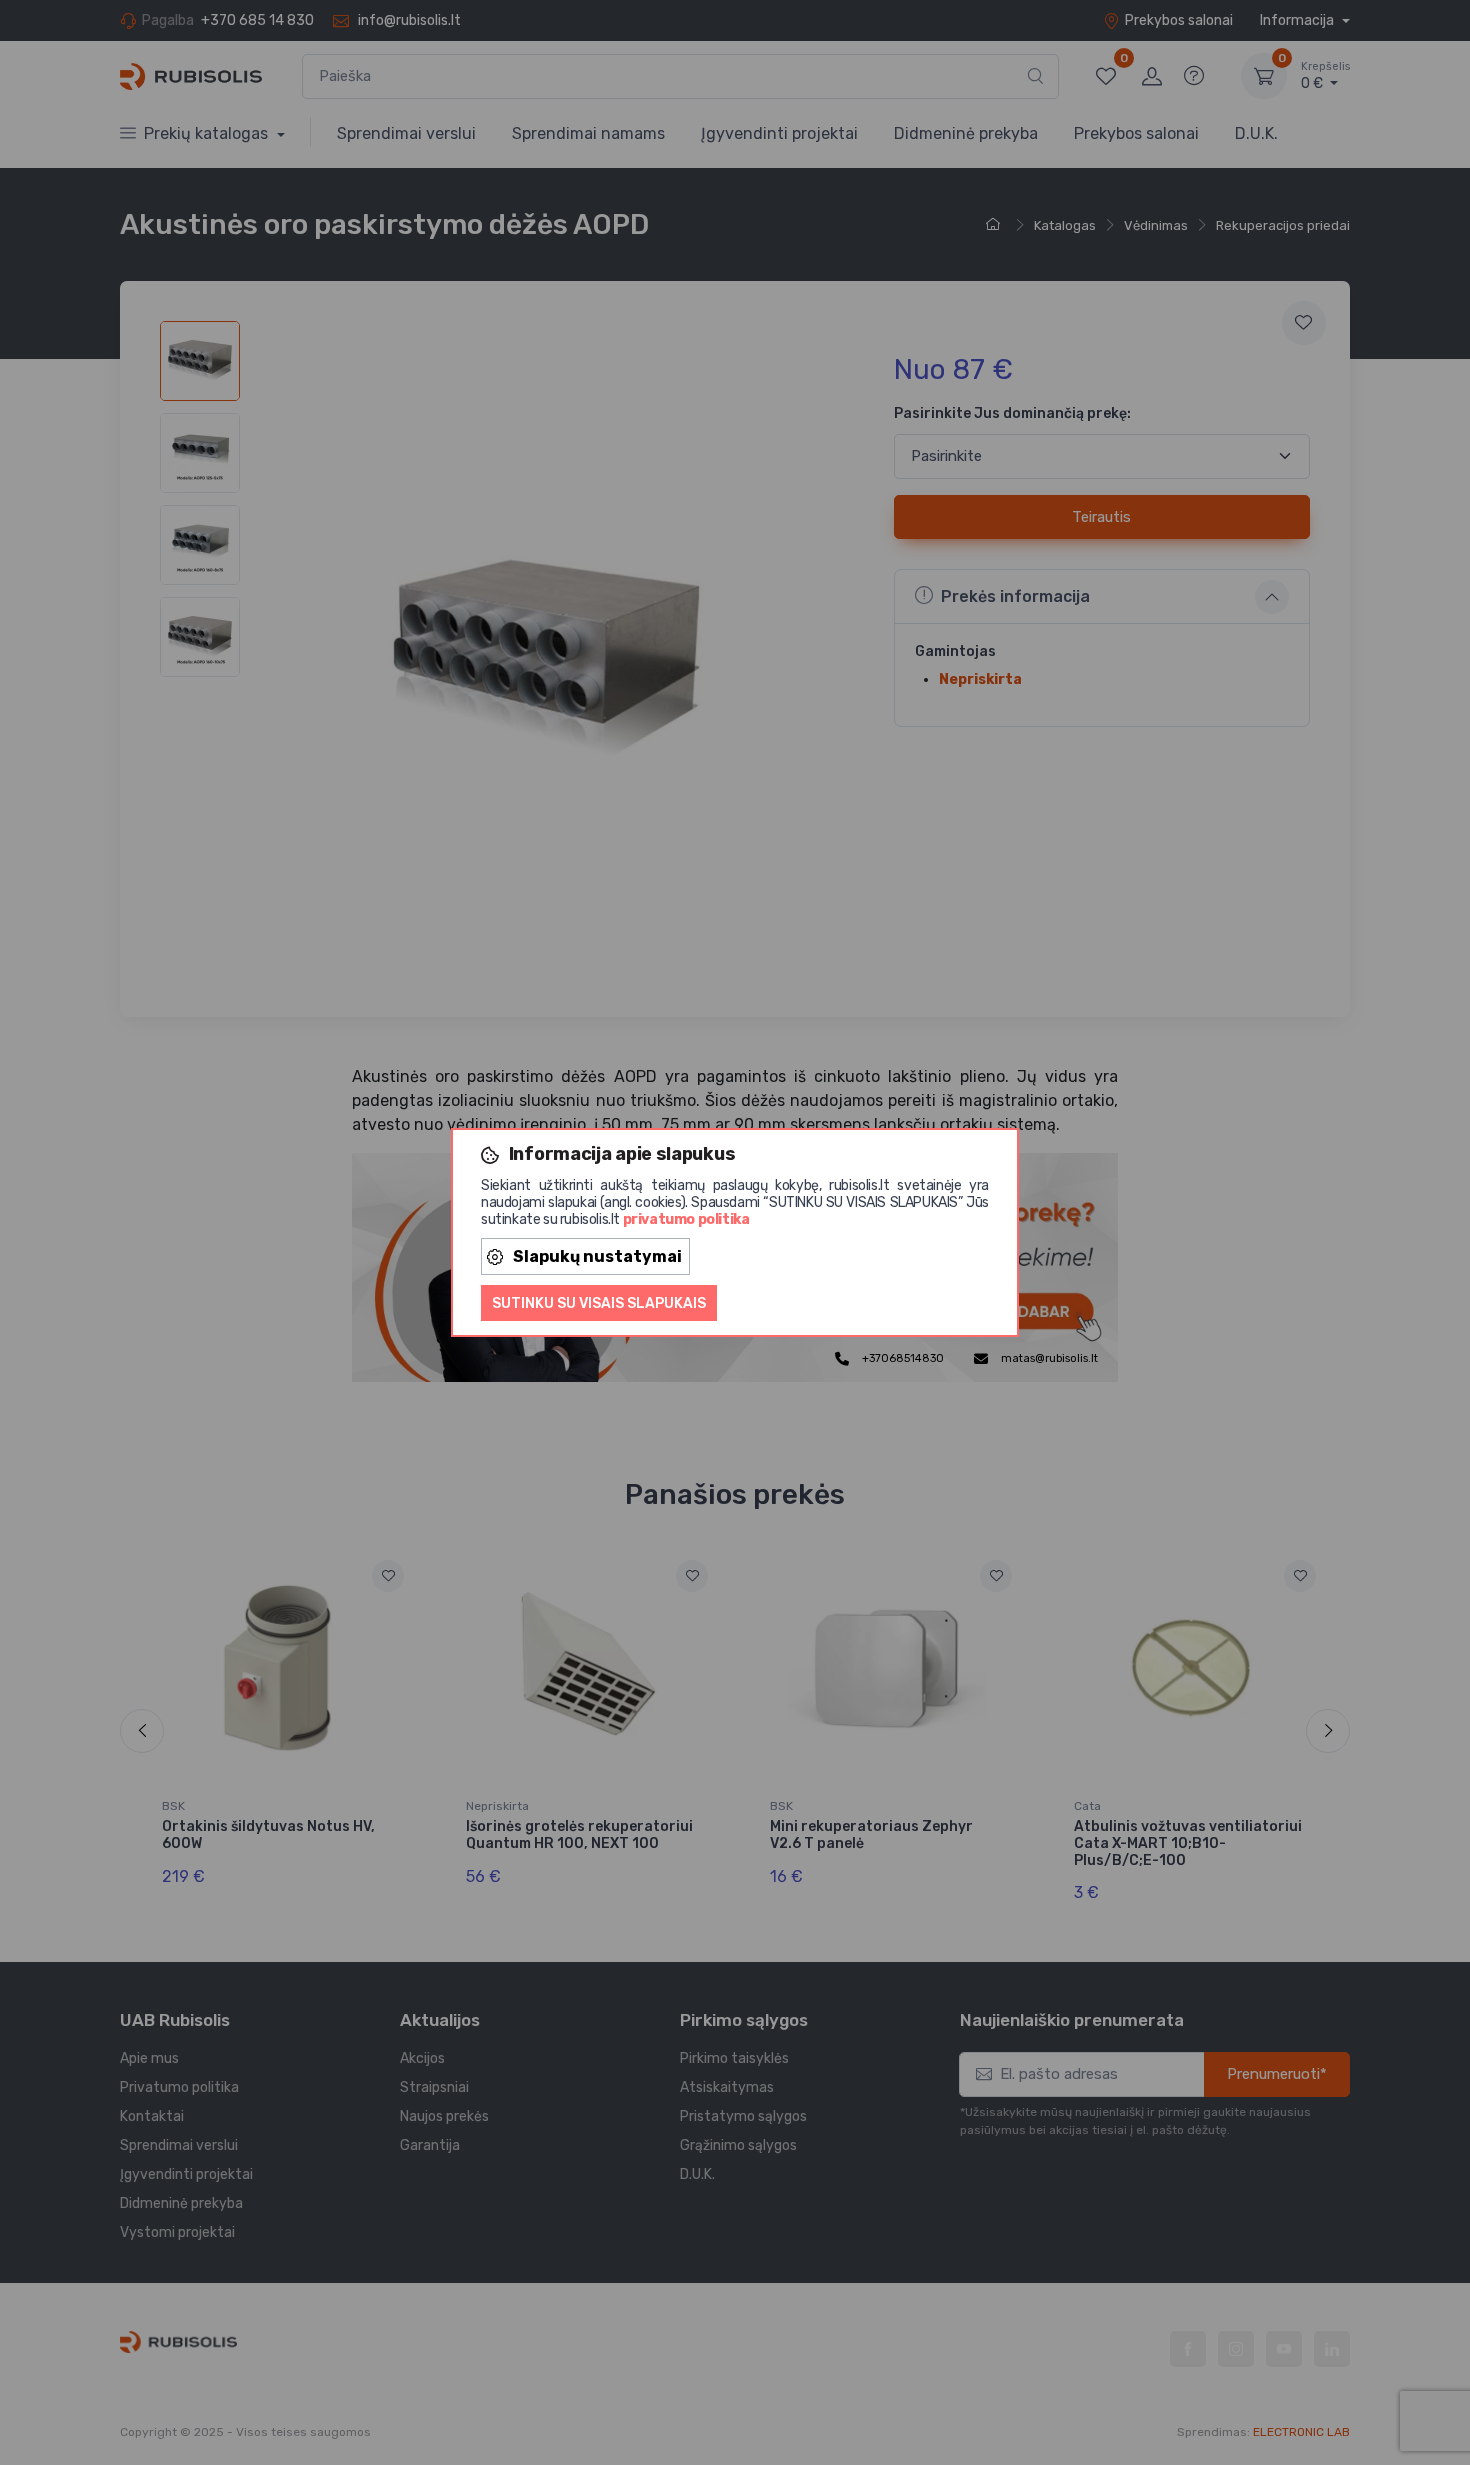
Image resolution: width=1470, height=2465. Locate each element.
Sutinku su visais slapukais (599, 1303)
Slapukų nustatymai (597, 1256)
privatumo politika (686, 1219)
